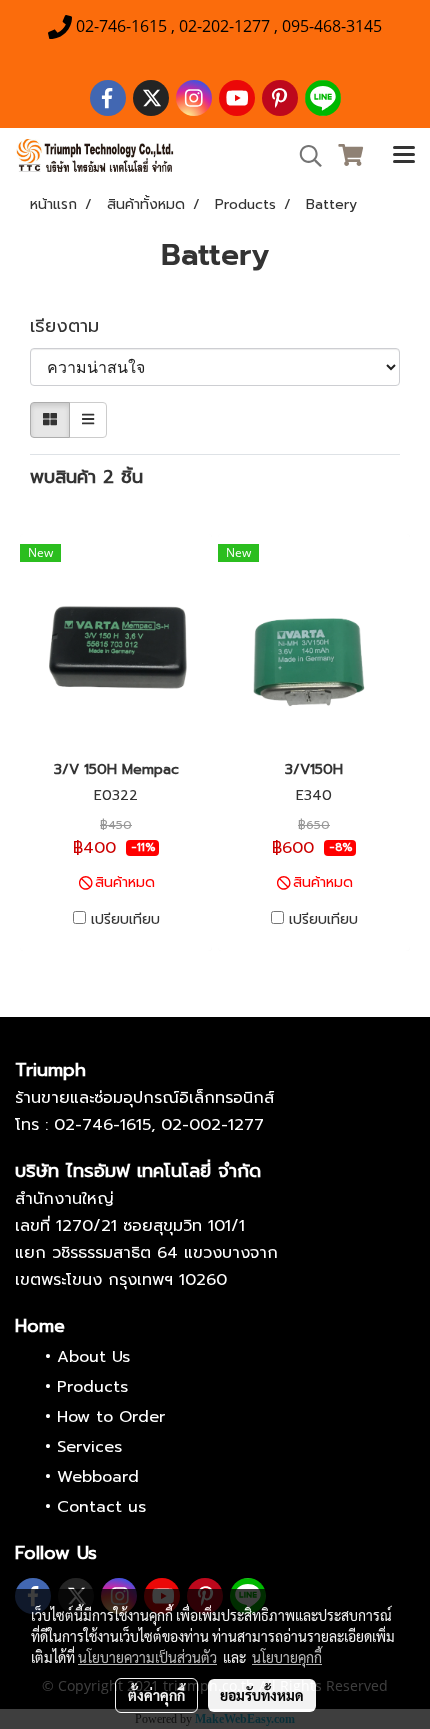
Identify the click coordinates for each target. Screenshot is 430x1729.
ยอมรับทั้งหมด (262, 1695)
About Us (93, 1357)
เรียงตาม (75, 326)
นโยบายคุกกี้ (287, 1657)
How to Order (111, 1417)
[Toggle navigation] (404, 156)
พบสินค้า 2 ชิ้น (86, 477)
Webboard (98, 1477)
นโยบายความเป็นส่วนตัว (147, 1657)
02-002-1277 (212, 1125)
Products (92, 1387)
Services (89, 1447)
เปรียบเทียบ (125, 920)
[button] (304, 156)
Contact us (101, 1507)
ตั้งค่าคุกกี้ (156, 1695)
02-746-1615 (102, 1125)
